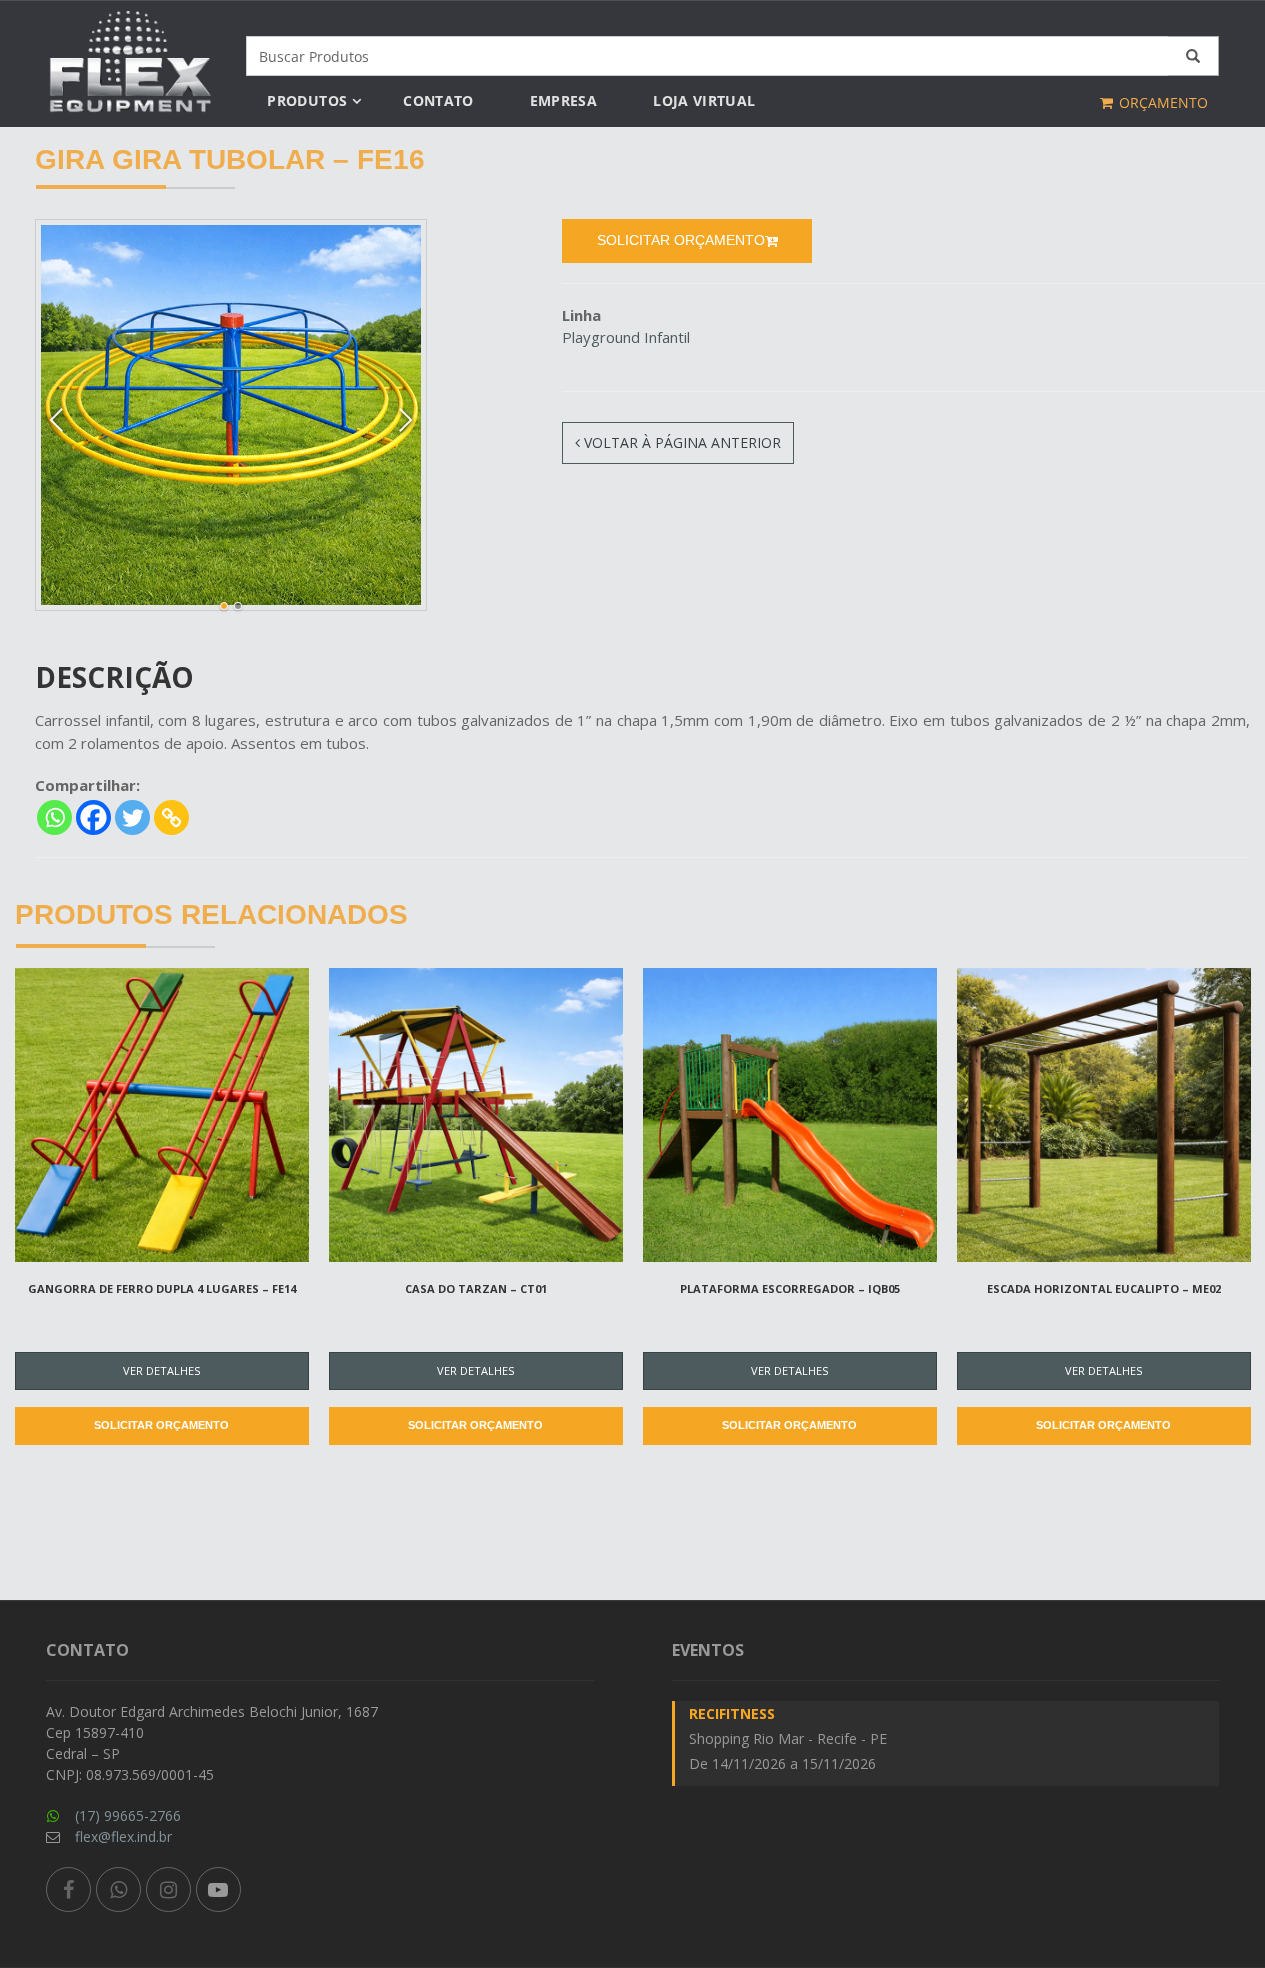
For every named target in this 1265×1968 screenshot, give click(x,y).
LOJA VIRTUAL (704, 100)
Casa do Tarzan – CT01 (476, 1288)
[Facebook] (93, 817)
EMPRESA (563, 100)
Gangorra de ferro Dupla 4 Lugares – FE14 (162, 1288)
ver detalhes (161, 1370)
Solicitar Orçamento (161, 1425)
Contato (438, 100)
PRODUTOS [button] (307, 100)
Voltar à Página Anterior (680, 442)
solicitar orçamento (681, 240)
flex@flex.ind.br (123, 1836)
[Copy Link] (171, 817)
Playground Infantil (626, 337)
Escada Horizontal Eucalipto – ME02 (1104, 1288)
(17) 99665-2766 (128, 1815)
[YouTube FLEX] (218, 1889)
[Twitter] (132, 817)
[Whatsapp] (54, 817)
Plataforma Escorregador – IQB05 (790, 1288)
